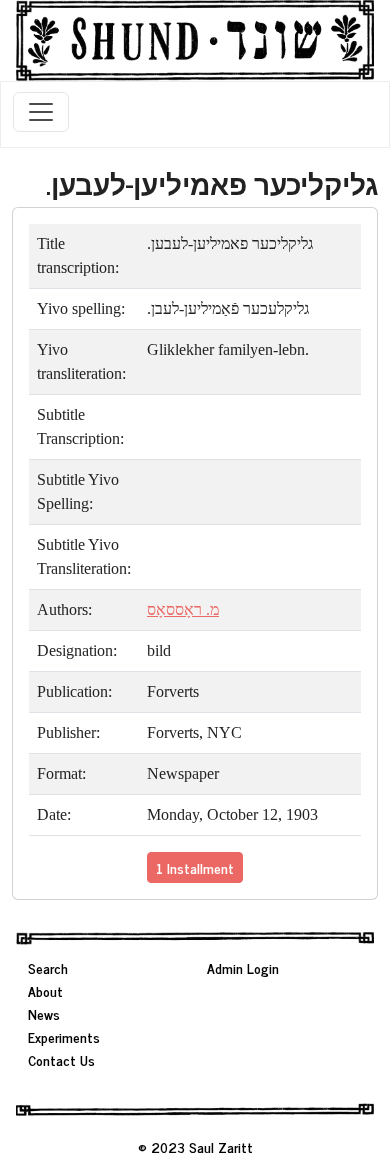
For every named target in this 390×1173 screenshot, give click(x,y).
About (45, 990)
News (44, 1013)
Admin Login (243, 967)
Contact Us (61, 1059)
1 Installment (195, 867)
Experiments (64, 1036)
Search (48, 967)
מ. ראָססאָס (183, 609)
